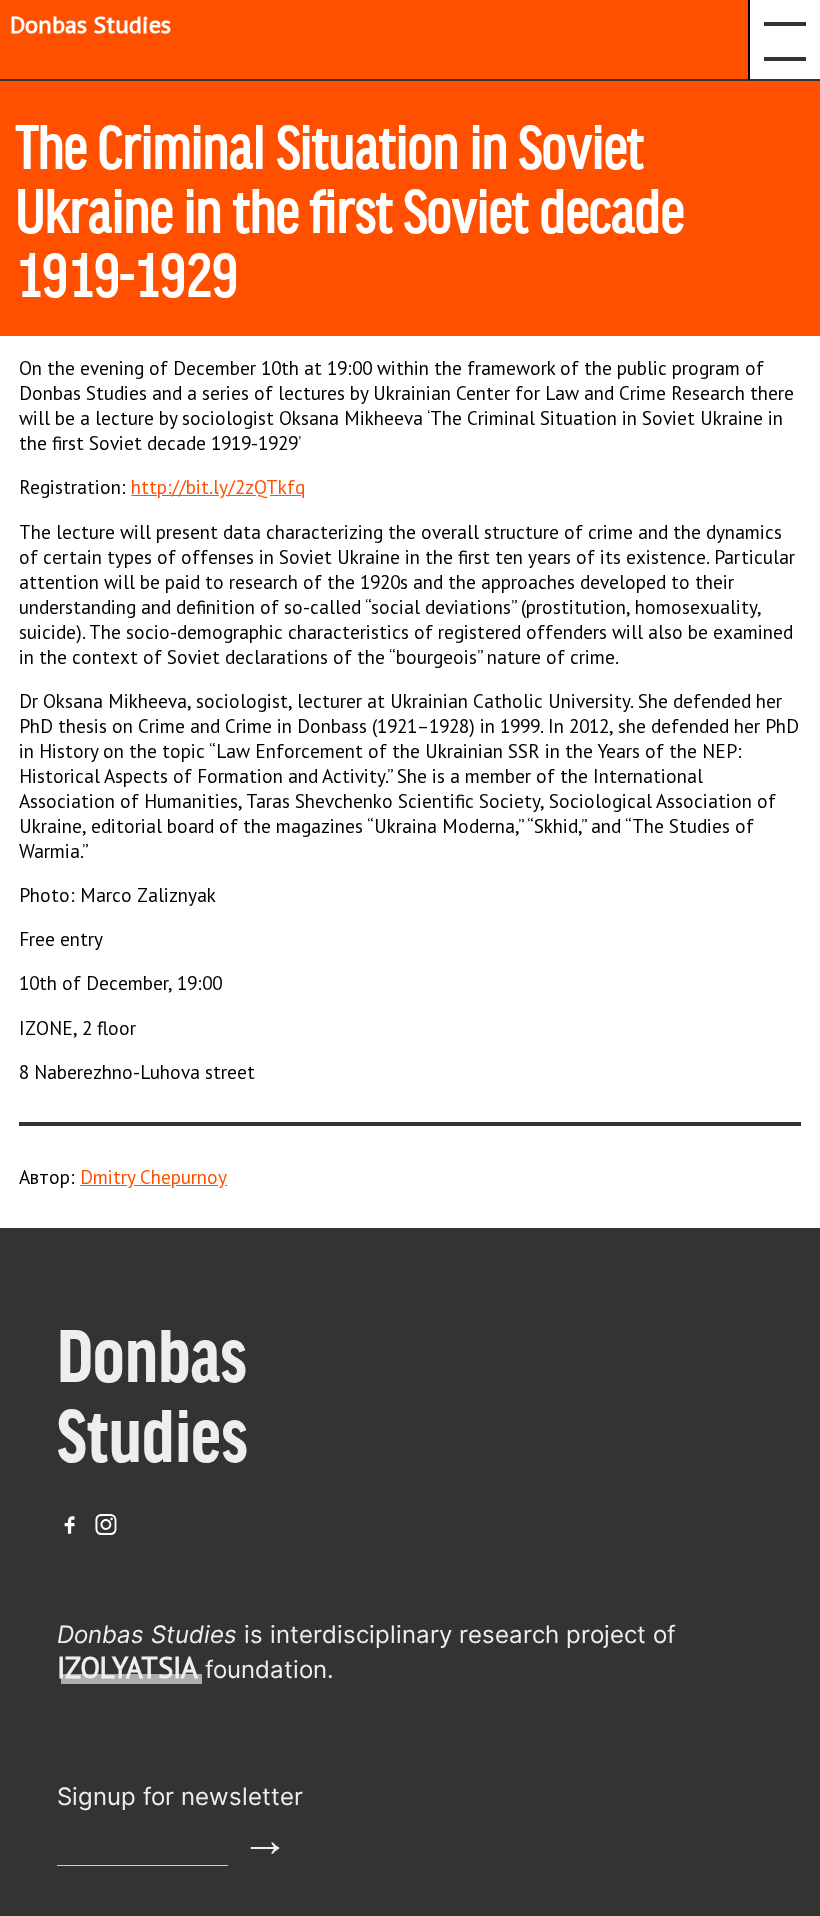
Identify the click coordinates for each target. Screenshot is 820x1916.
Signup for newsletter (180, 1796)
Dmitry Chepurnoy (153, 1176)
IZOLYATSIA (127, 1667)
